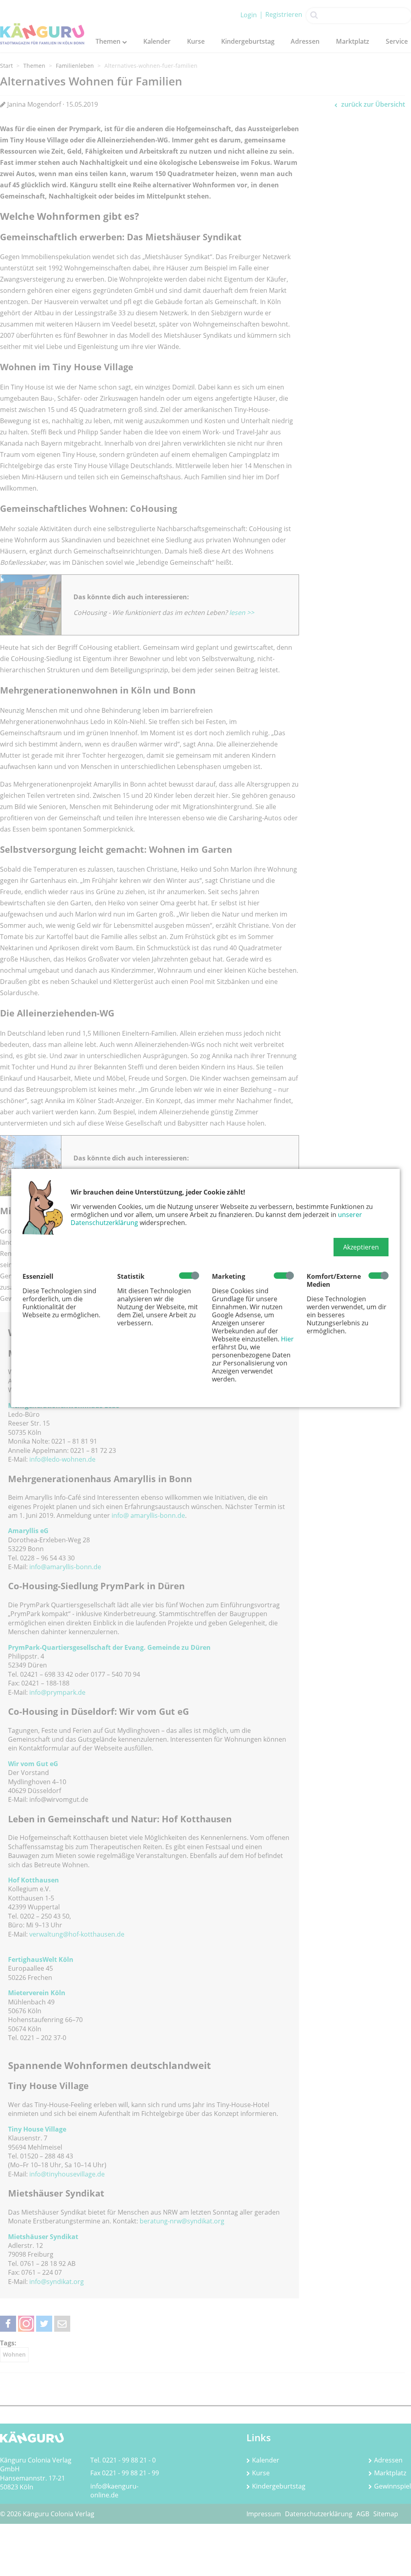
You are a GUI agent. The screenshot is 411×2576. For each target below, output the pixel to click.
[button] (361, 1247)
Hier (287, 1339)
